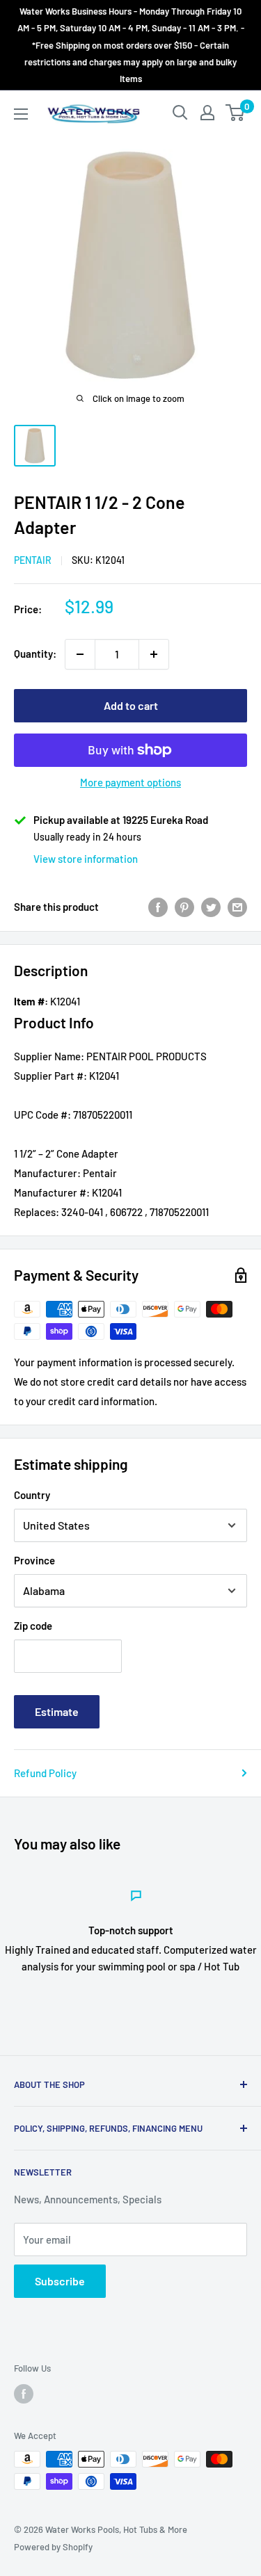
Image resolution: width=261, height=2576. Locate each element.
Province (34, 1560)
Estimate (57, 1711)
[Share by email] (237, 907)
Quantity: (35, 654)
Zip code (33, 1626)
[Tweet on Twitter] (211, 907)
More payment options (130, 782)
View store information (86, 859)
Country (32, 1495)
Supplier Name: (49, 1056)
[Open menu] (21, 114)
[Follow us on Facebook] (24, 2394)
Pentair (33, 560)
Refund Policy (45, 1773)
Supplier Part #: (50, 1076)
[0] (236, 113)
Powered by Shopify (53, 2547)
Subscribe (60, 2281)
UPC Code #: (42, 1115)
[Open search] (180, 113)
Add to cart (131, 705)
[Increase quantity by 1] (154, 654)
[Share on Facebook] (158, 907)
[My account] (207, 113)
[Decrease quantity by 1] (80, 654)
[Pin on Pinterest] (184, 907)
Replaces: (37, 1212)
